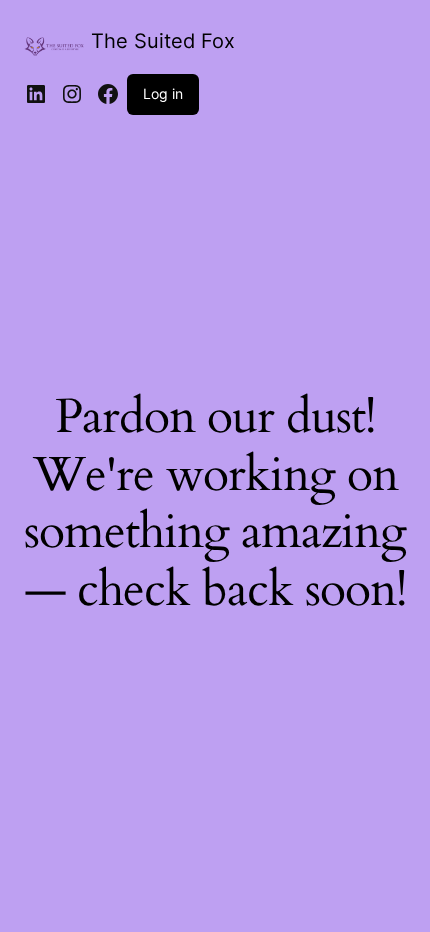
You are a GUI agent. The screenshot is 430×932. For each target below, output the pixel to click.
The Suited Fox (163, 41)
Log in (163, 93)
